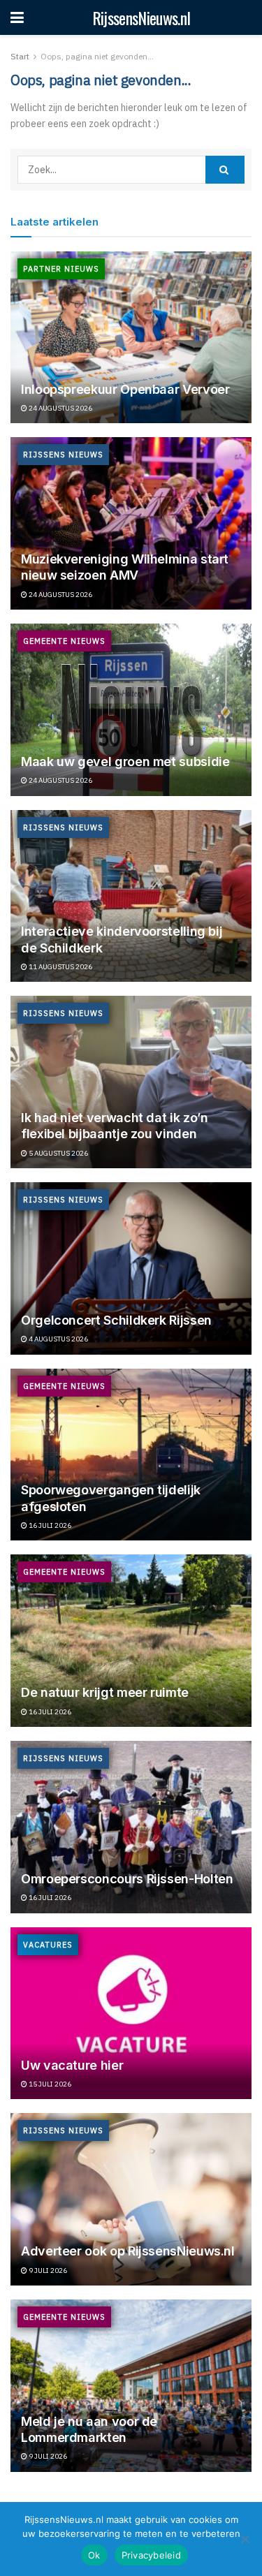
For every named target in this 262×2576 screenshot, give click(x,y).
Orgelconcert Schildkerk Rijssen (116, 1320)
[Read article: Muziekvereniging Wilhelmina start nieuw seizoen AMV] (131, 523)
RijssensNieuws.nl (141, 17)
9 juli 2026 (47, 2270)
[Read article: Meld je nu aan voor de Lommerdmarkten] (131, 2386)
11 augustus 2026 (60, 967)
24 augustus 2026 (60, 408)
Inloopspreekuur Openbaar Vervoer (125, 389)
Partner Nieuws (61, 269)
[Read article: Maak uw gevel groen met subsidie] (131, 710)
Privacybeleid (151, 2555)
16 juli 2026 (49, 1525)
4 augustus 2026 (58, 1339)
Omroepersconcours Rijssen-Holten (127, 1879)
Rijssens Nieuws (63, 455)
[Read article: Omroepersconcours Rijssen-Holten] (131, 1827)
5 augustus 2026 (58, 1153)
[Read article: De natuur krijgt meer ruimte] (131, 1641)
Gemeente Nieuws (64, 641)
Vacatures (48, 1945)
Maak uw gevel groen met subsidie (125, 761)
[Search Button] (225, 170)
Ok (94, 2555)
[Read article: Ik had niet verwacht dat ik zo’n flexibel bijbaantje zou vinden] (131, 1082)
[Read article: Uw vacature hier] (131, 2014)
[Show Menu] (17, 17)
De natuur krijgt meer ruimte (105, 1692)
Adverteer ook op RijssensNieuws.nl (128, 2251)
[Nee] (245, 2539)
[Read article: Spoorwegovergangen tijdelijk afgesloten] (131, 1455)
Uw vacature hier (72, 2065)
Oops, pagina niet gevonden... (97, 56)
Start (20, 56)
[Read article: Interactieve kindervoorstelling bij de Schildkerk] (131, 896)
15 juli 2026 (49, 2084)
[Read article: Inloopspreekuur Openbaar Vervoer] (131, 338)
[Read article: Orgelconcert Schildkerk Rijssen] (131, 1268)
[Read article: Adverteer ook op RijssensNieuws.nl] (131, 2199)
